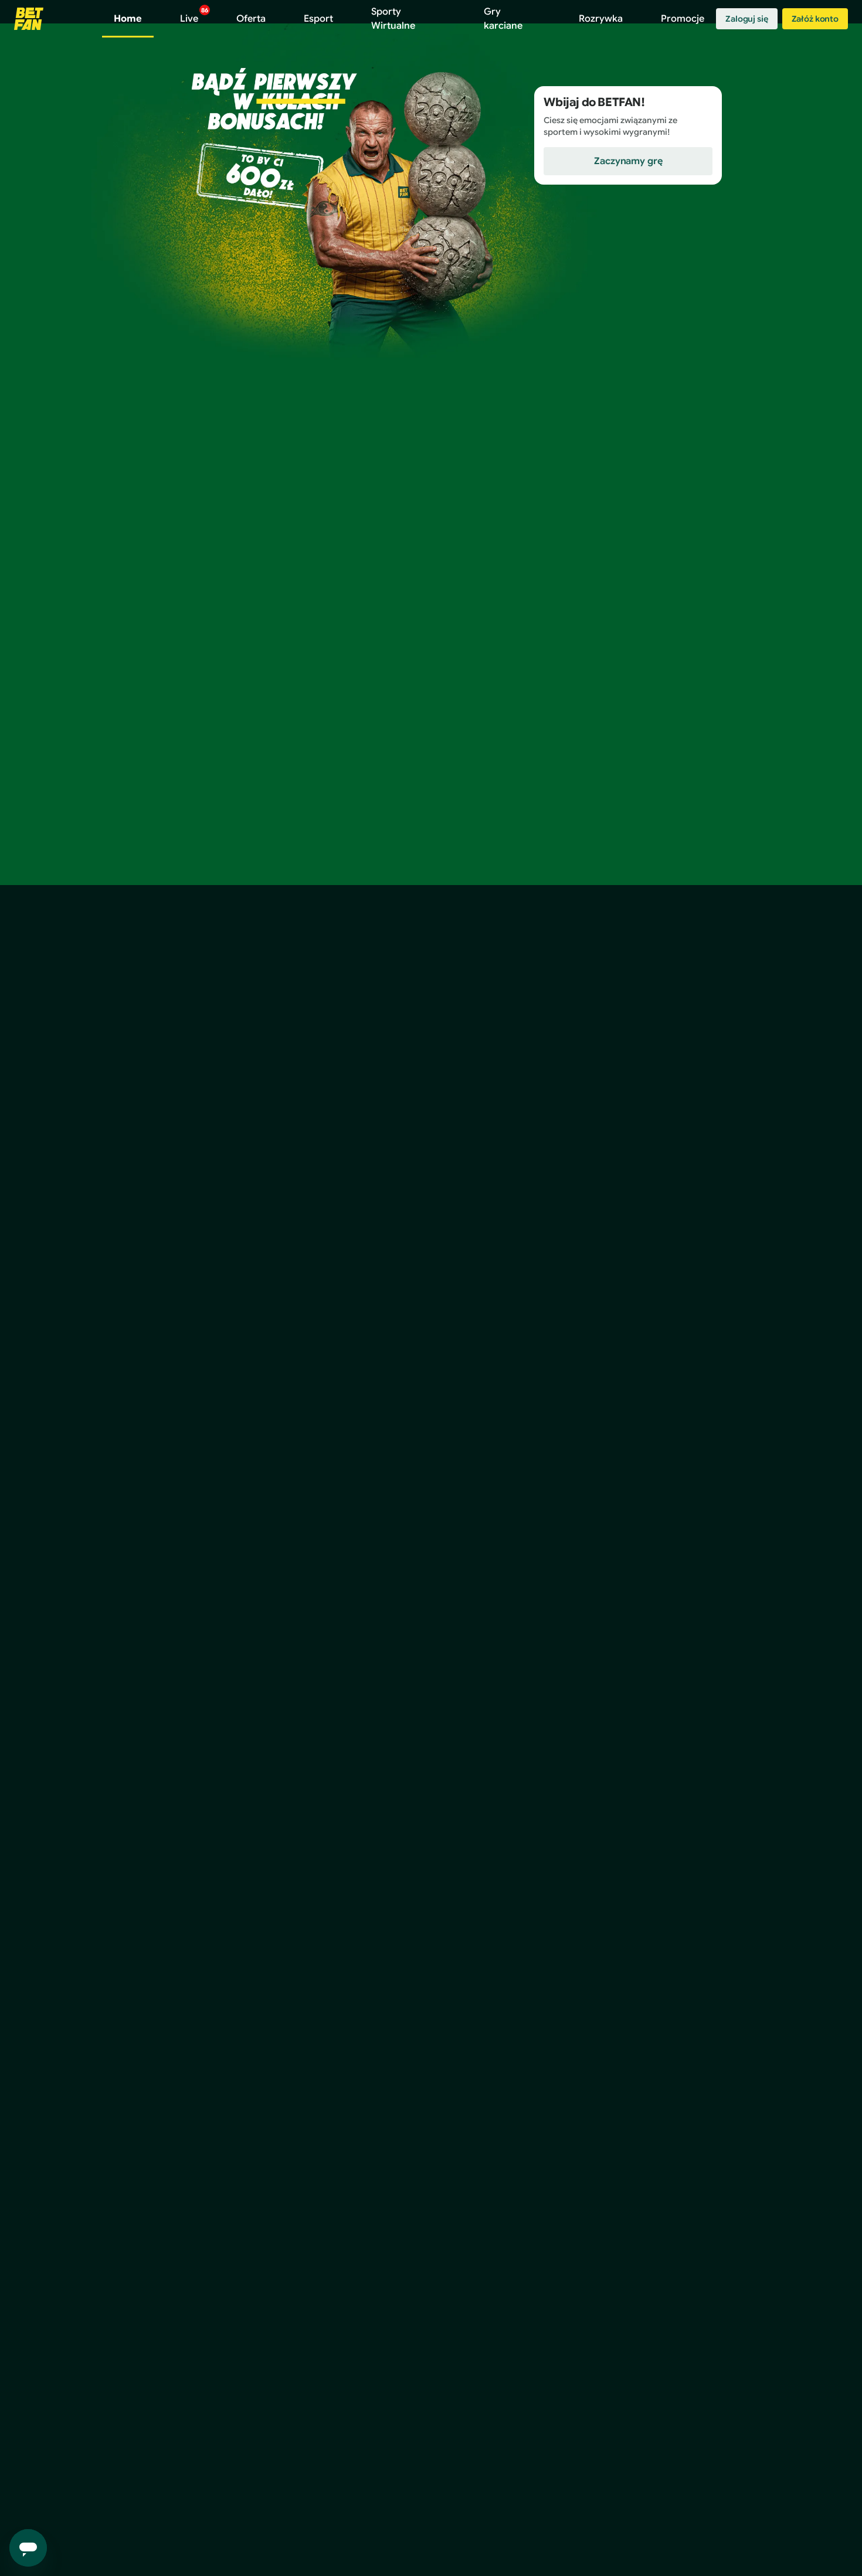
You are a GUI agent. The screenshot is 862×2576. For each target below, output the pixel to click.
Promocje (683, 19)
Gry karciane (503, 19)
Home (128, 19)
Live (194, 16)
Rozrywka (601, 19)
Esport (318, 19)
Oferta (251, 19)
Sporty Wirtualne (393, 19)
